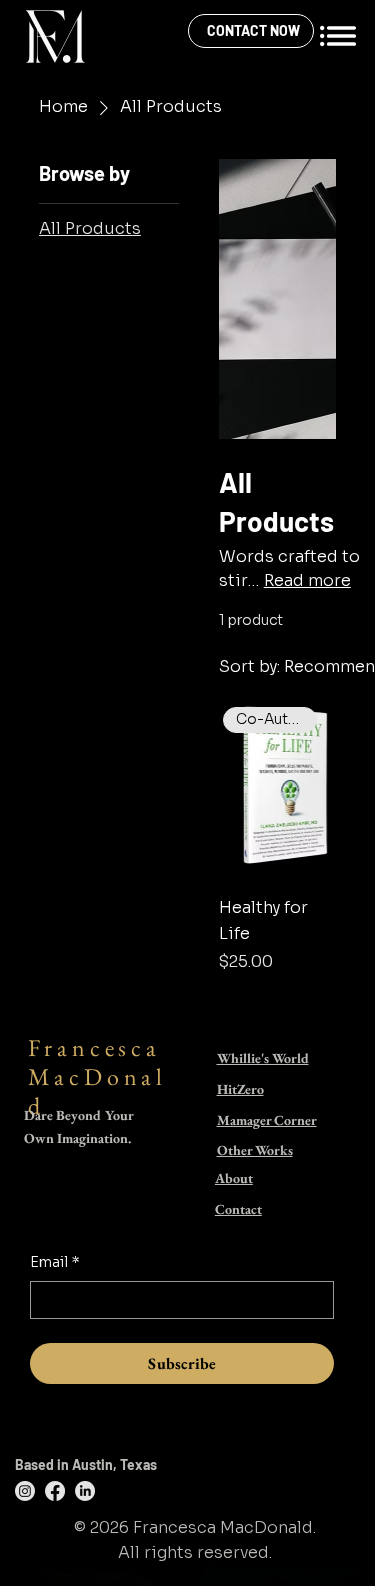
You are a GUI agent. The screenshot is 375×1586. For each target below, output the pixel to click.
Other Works (255, 1150)
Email (55, 1262)
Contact (238, 1209)
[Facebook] (55, 1491)
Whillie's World (263, 1058)
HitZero (240, 1089)
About (234, 1178)
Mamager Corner (267, 1120)
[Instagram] (25, 1491)
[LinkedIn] (85, 1491)
